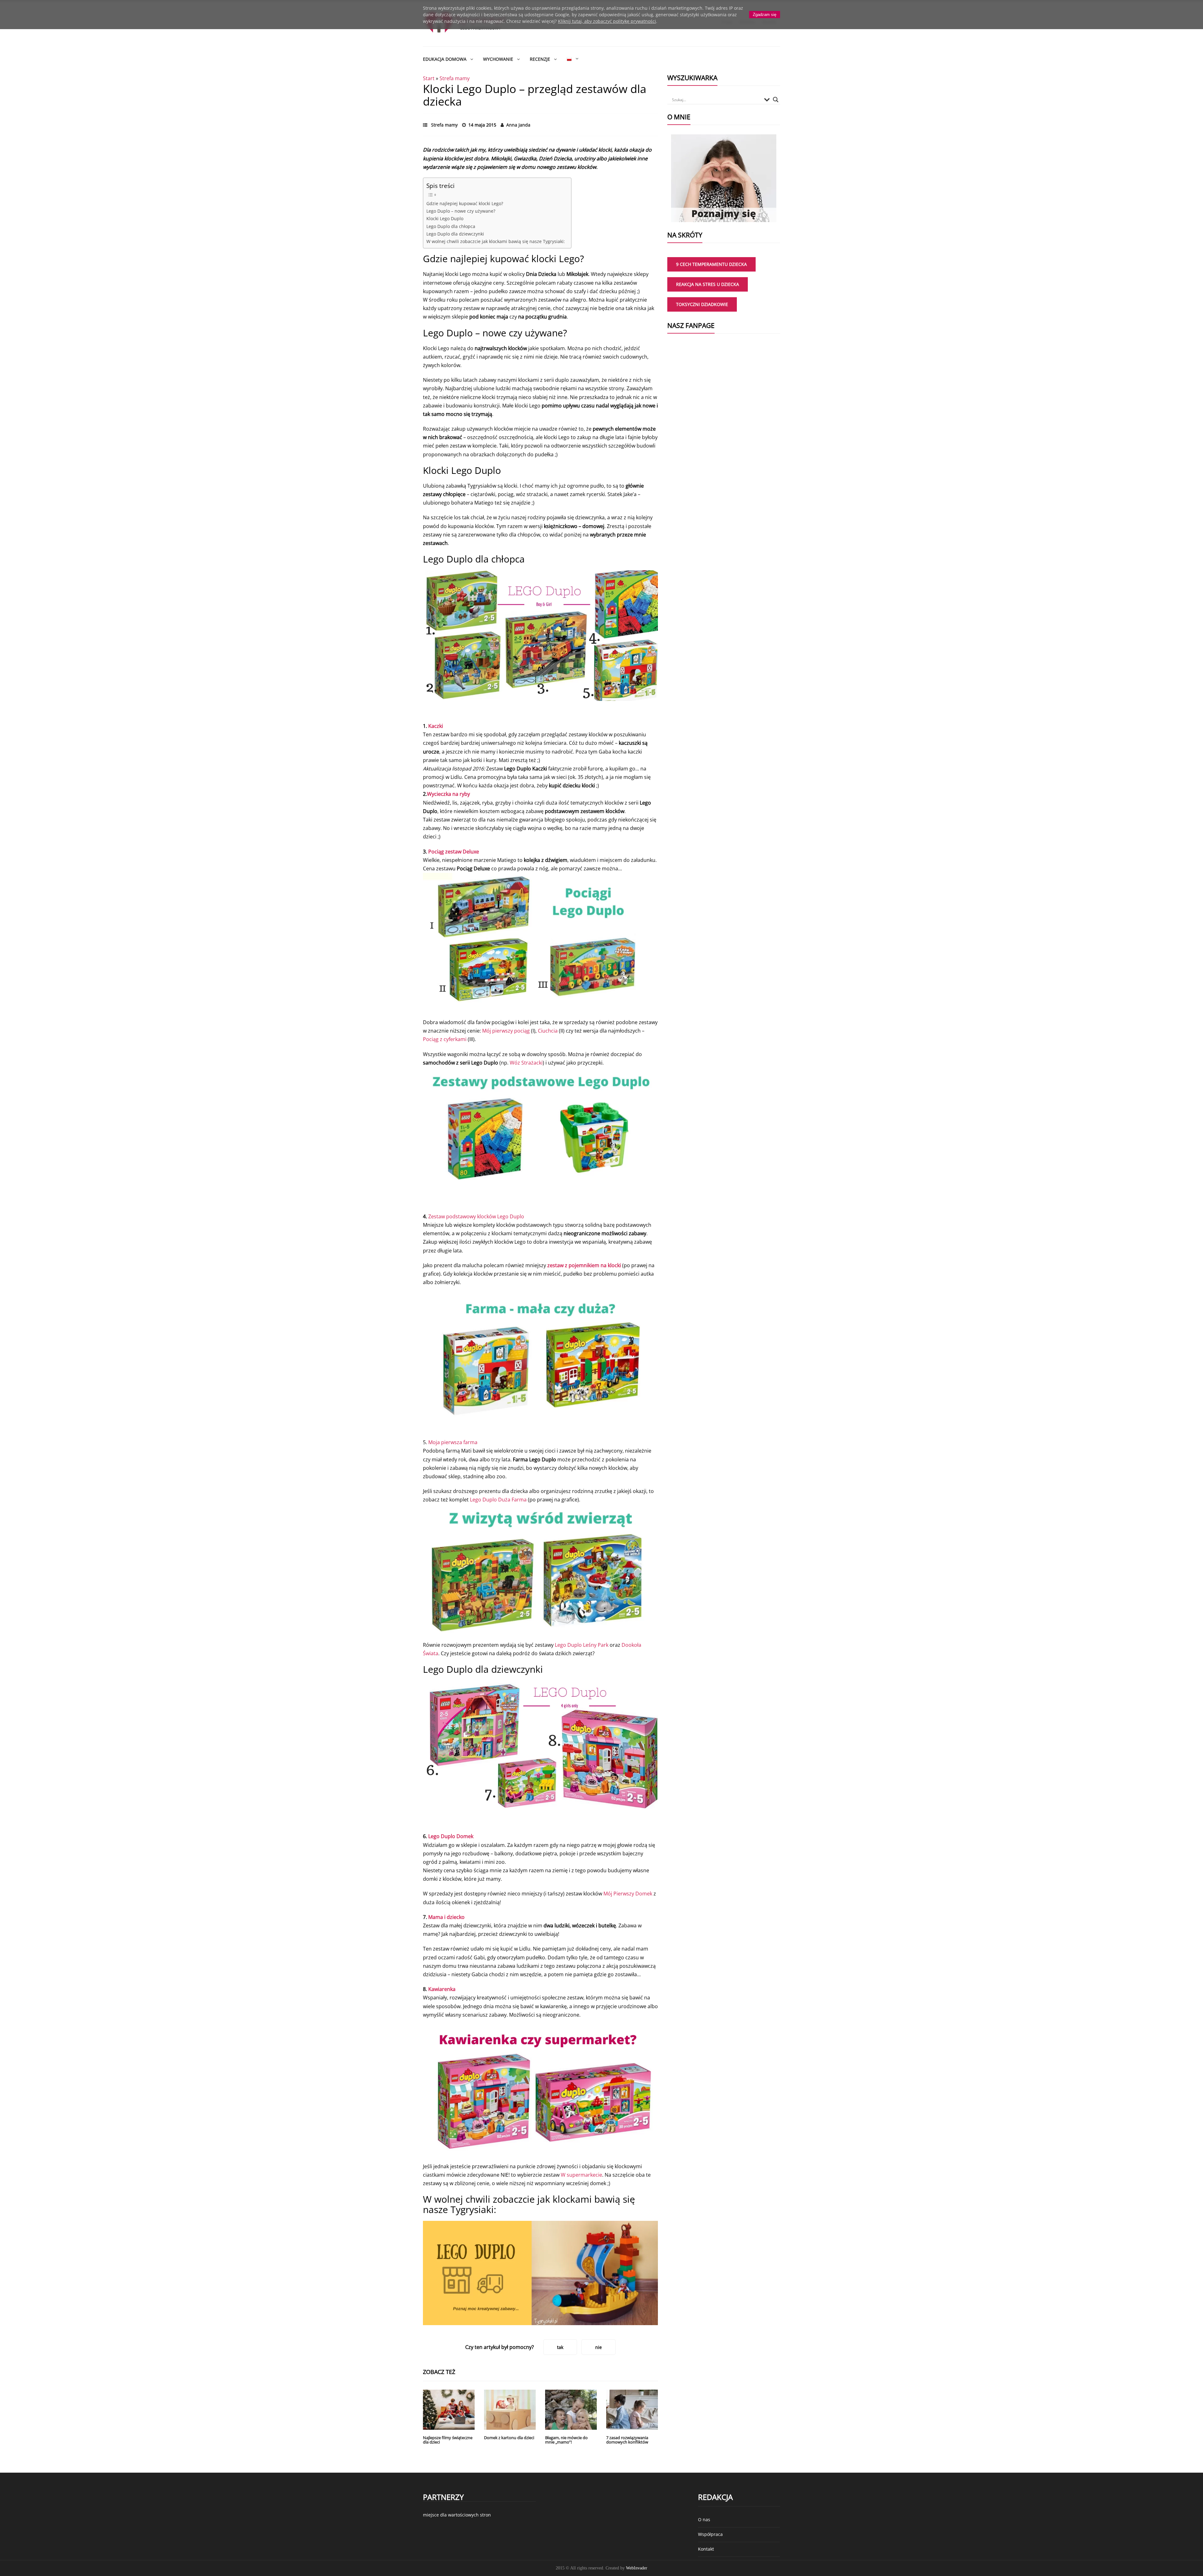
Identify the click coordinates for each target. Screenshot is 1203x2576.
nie (599, 2347)
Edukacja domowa (445, 59)
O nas (704, 2519)
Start (429, 78)
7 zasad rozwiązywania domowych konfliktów (627, 2440)
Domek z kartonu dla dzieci (509, 2438)
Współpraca (710, 2534)
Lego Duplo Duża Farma (498, 1500)
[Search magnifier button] (776, 100)
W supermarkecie (581, 2175)
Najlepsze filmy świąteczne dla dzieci (448, 2440)
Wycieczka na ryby (448, 794)
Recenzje (540, 59)
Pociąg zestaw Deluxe (454, 852)
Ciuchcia (548, 1031)
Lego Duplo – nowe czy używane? (461, 211)
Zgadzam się (765, 15)
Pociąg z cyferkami (445, 1039)
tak (560, 2347)
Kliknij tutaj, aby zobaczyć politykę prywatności (607, 21)
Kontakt (706, 2549)
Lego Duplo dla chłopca (451, 226)
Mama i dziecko (446, 1917)
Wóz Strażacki (526, 1063)
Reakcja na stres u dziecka (708, 284)
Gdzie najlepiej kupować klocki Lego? (465, 203)
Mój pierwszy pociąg (506, 1031)
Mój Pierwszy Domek (628, 1894)
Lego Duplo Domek (451, 1836)
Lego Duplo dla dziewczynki (455, 234)
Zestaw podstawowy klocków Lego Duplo (476, 1216)
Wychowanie (498, 59)
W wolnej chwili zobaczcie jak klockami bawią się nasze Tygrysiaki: (496, 241)
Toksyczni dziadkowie (702, 304)
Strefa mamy (455, 78)
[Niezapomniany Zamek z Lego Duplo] (540, 2273)
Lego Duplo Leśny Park (582, 1645)
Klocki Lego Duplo (445, 218)
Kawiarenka (442, 1989)
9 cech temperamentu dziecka (711, 264)
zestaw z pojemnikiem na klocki (584, 1265)
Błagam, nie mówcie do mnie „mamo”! (566, 2440)
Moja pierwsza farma (453, 1442)
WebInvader (637, 2568)
